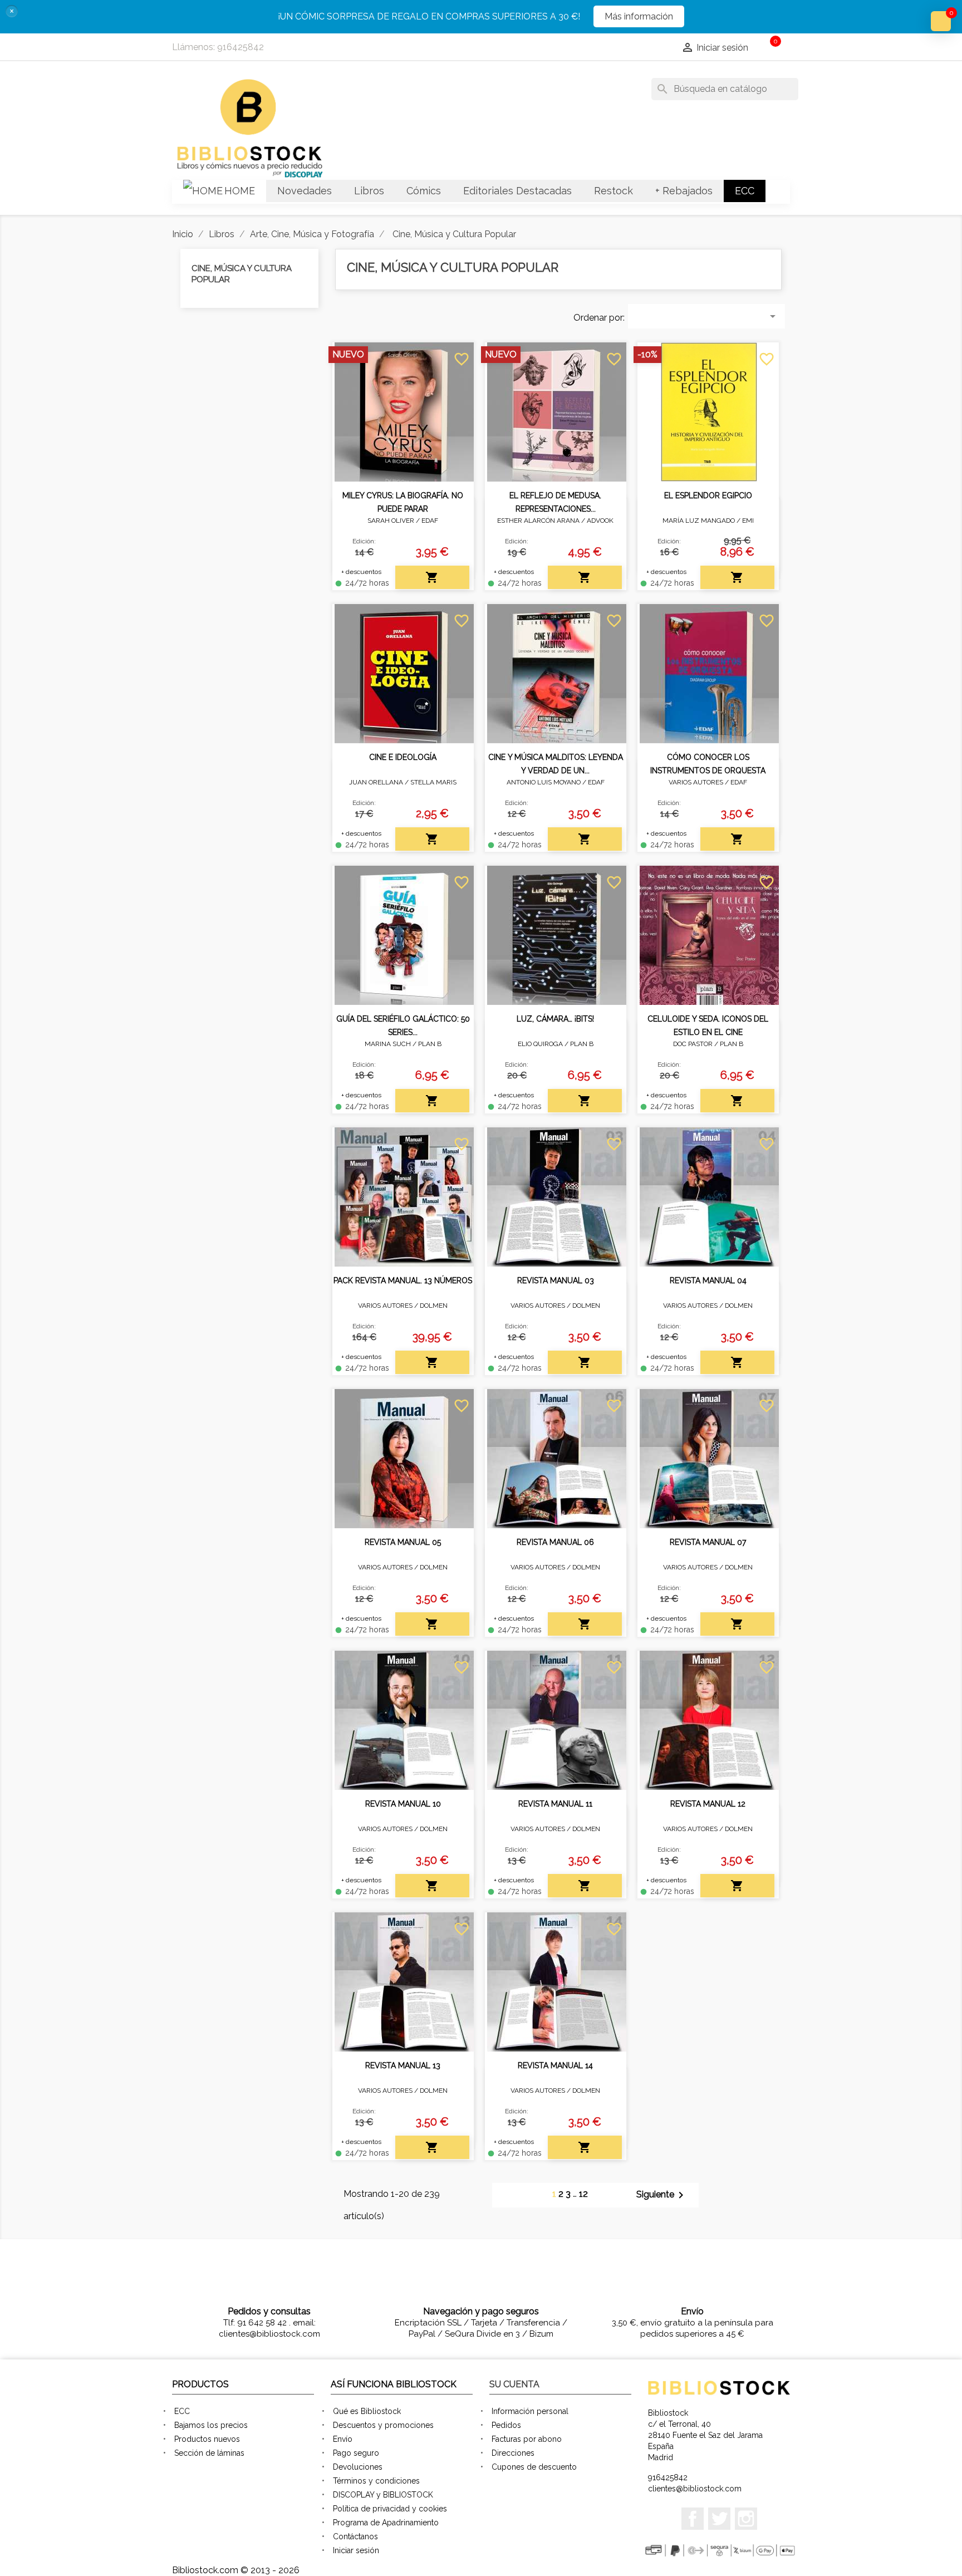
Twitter (719, 2519)
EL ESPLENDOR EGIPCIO (708, 495)
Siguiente (662, 2195)
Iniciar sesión (356, 2550)
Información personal (530, 2411)
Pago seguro (356, 2453)
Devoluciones (358, 2467)
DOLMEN (434, 1306)
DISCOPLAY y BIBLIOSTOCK (383, 2495)
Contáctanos (355, 2536)
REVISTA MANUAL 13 (403, 2065)
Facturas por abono (527, 2439)
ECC (182, 2411)
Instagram (746, 2519)
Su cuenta (514, 2384)
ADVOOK (600, 521)
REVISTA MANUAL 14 (555, 2065)
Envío (343, 2439)
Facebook (693, 2519)
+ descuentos (361, 572)
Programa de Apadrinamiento (386, 2523)
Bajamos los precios (211, 2425)
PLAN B (430, 1044)
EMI (748, 521)
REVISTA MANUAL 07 (708, 1542)
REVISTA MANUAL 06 (555, 1542)
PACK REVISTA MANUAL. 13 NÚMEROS (403, 1280)
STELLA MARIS (433, 782)
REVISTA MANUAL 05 (403, 1542)
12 (583, 2194)
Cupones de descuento (534, 2467)
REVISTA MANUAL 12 (708, 1804)
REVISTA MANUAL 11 (555, 1804)
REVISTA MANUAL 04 (708, 1280)
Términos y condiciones (376, 2481)
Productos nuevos (207, 2439)
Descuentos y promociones (383, 2425)
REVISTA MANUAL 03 (556, 1280)
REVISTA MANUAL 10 (403, 1804)
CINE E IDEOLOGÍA (403, 757)
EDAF (430, 521)
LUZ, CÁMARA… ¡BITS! (555, 1019)
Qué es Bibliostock (367, 2411)
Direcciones (513, 2453)
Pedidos (506, 2425)
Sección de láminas (209, 2453)
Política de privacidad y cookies (390, 2509)
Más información (639, 16)
